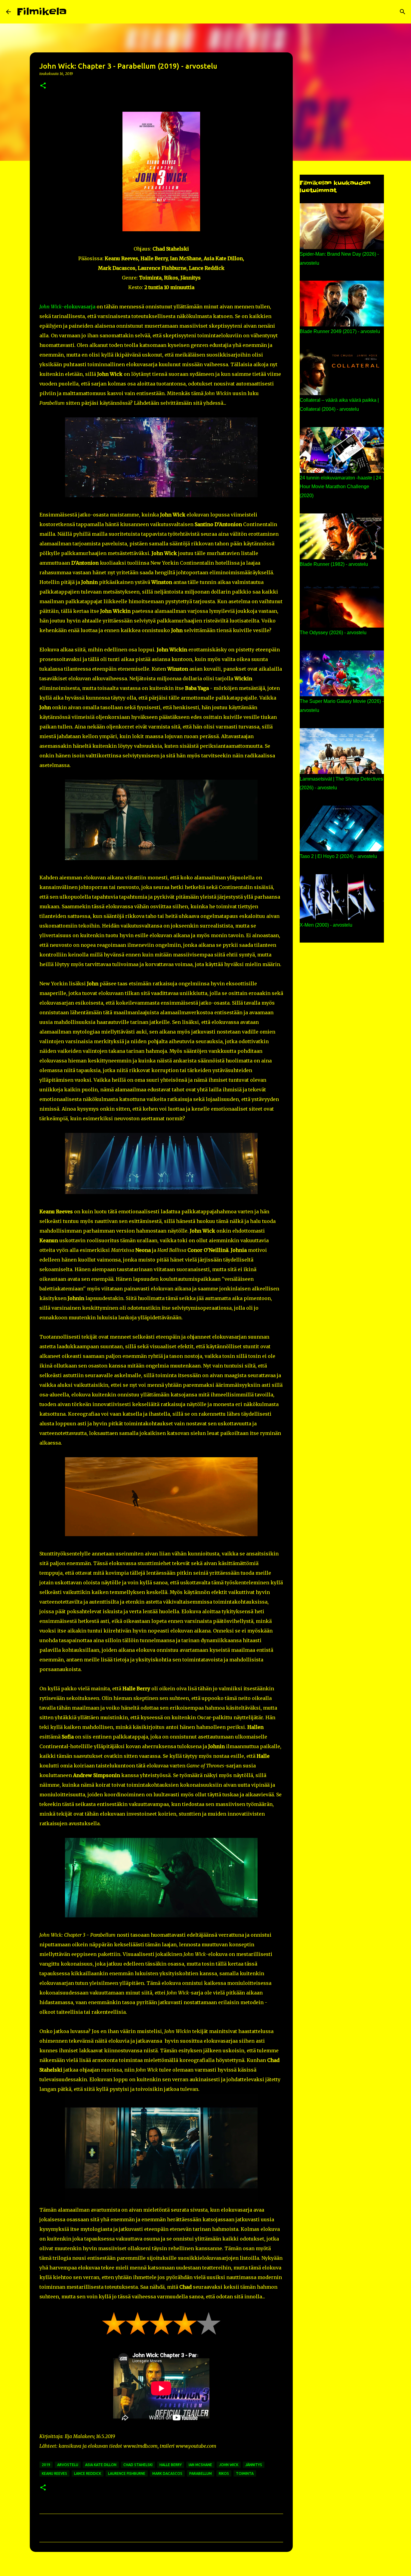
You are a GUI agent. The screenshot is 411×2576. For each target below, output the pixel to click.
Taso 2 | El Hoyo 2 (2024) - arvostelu (338, 856)
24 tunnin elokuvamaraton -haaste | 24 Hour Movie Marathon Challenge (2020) (340, 487)
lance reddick (88, 2473)
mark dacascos (167, 2473)
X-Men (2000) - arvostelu (326, 925)
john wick (229, 2465)
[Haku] (75, 12)
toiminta (245, 2473)
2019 (46, 2465)
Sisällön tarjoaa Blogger (209, 2568)
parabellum (201, 2473)
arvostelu (68, 2465)
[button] (43, 86)
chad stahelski (138, 2465)
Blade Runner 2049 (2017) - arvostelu (340, 331)
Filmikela (42, 12)
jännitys (254, 2465)
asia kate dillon (101, 2465)
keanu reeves (54, 2473)
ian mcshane (200, 2465)
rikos (224, 2473)
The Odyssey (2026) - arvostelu (333, 633)
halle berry (171, 2465)
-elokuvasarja (67, 307)
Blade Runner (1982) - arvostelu (334, 564)
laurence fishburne (127, 2473)
